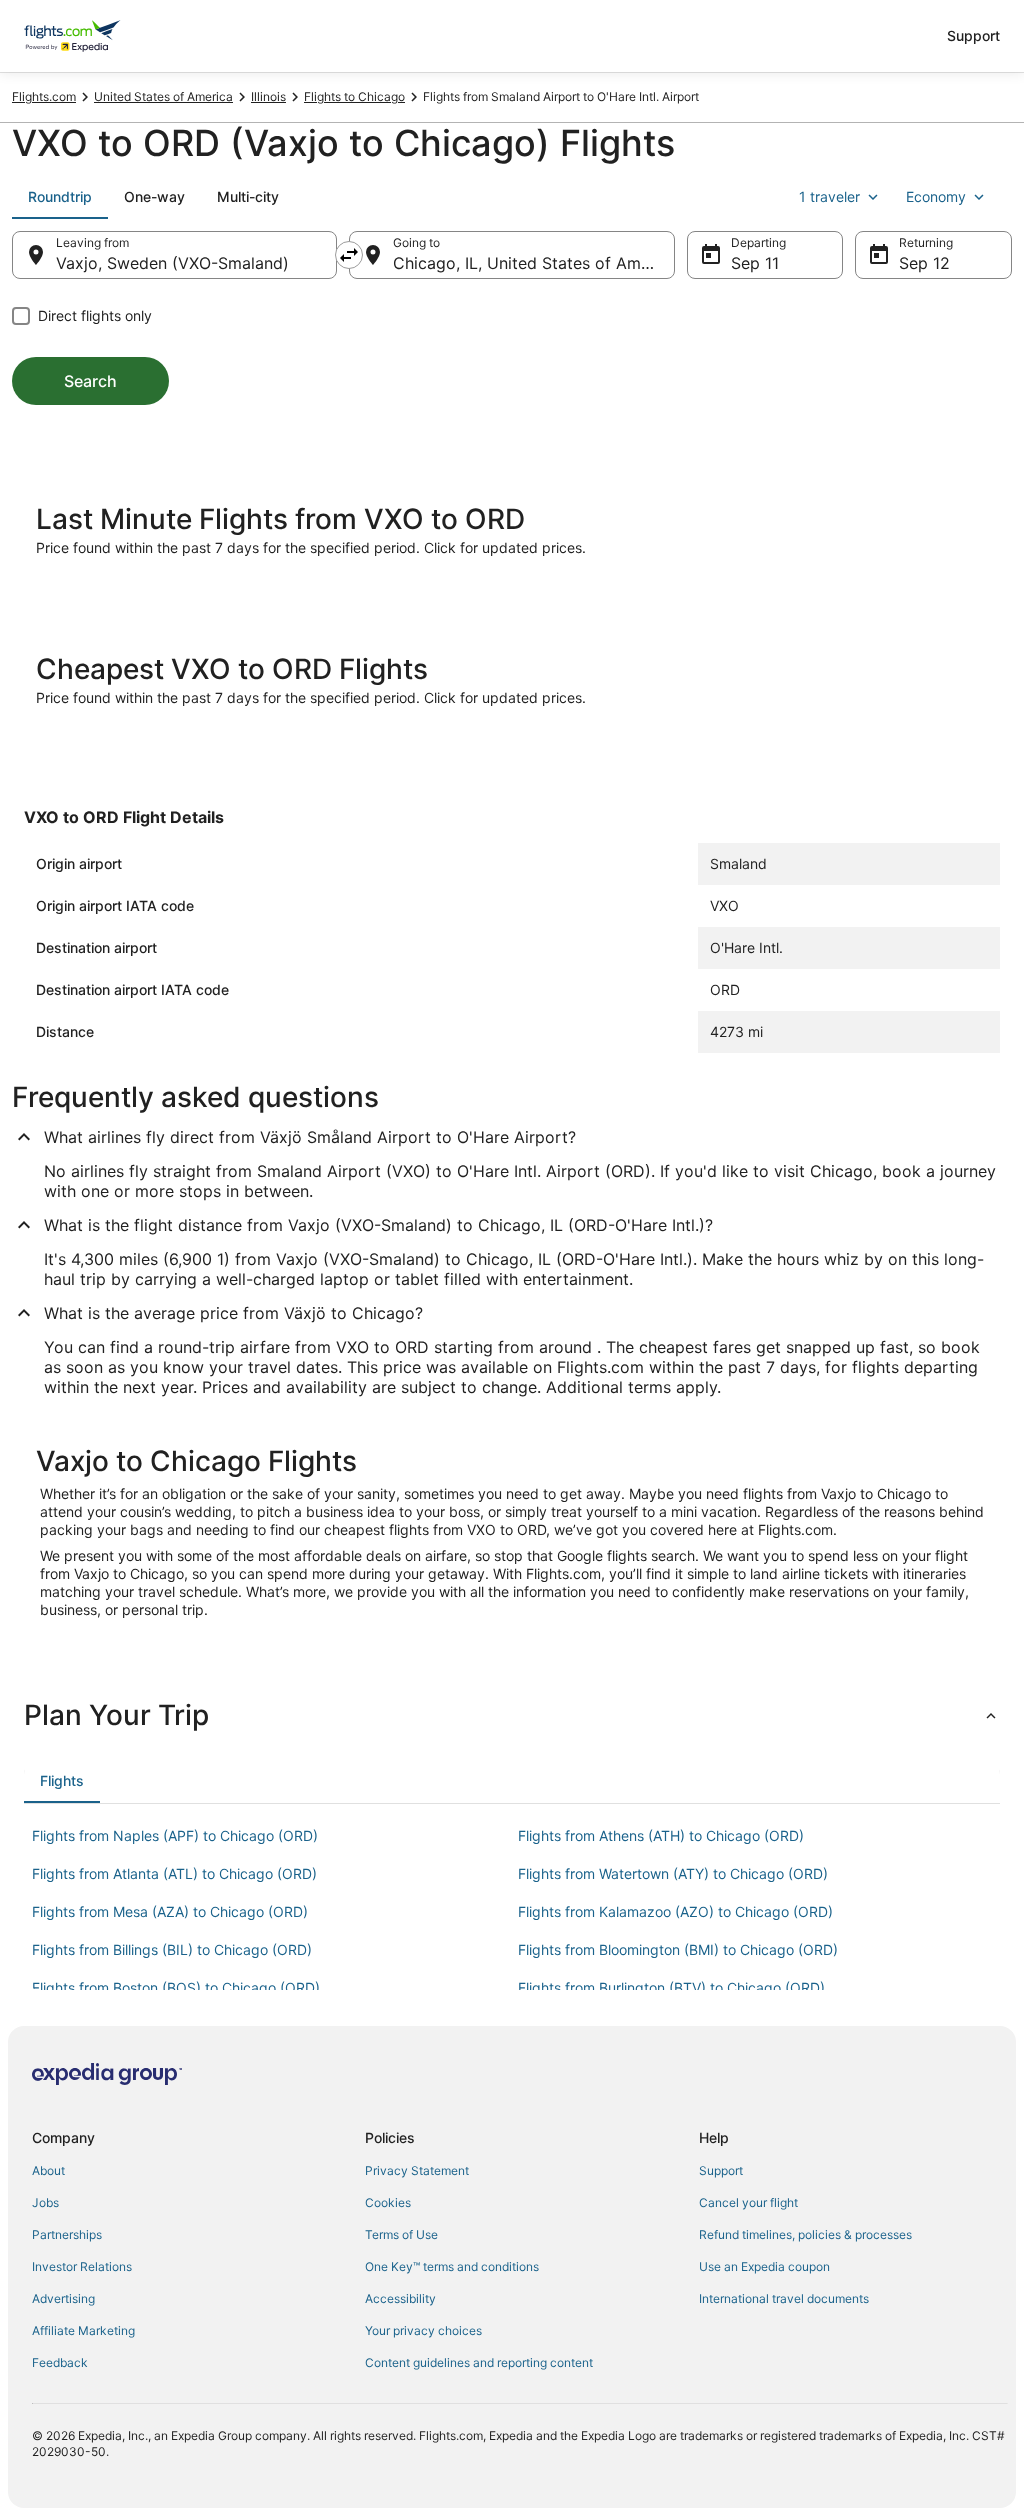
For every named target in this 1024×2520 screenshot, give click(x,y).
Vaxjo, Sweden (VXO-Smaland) (172, 263)
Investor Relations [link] (82, 2266)
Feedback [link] (60, 2362)
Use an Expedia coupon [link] (764, 2266)
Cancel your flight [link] (748, 2202)
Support (973, 35)
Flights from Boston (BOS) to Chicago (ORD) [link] (176, 1987)
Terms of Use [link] (401, 2234)
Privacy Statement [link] (417, 2170)
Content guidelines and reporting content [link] (479, 2362)
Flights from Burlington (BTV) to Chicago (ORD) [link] (671, 1987)
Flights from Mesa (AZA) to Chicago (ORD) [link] (170, 1911)
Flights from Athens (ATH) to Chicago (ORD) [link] (661, 1835)
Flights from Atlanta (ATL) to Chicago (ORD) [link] (174, 1873)
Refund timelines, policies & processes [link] (805, 2234)
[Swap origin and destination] (349, 255)
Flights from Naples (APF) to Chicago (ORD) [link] (175, 1835)
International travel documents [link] (784, 2298)
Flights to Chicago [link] (354, 96)
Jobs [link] (45, 2202)
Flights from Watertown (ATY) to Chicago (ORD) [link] (673, 1873)
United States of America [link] (163, 96)
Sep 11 (755, 263)
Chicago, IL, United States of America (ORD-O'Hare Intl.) (533, 263)
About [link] (48, 2170)
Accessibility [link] (400, 2298)
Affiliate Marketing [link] (83, 2330)
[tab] (60, 197)
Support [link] (721, 2170)
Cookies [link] (388, 2202)
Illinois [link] (268, 96)
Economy (936, 196)
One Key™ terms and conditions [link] (452, 2266)
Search (90, 381)
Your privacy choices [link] (423, 2330)
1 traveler (829, 196)
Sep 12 (924, 263)
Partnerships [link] (67, 2234)
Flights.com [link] (44, 96)
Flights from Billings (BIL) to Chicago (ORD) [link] (172, 1949)
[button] (512, 1715)
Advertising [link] (63, 2298)
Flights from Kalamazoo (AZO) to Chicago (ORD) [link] (675, 1911)
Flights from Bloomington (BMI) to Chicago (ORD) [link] (678, 1949)
